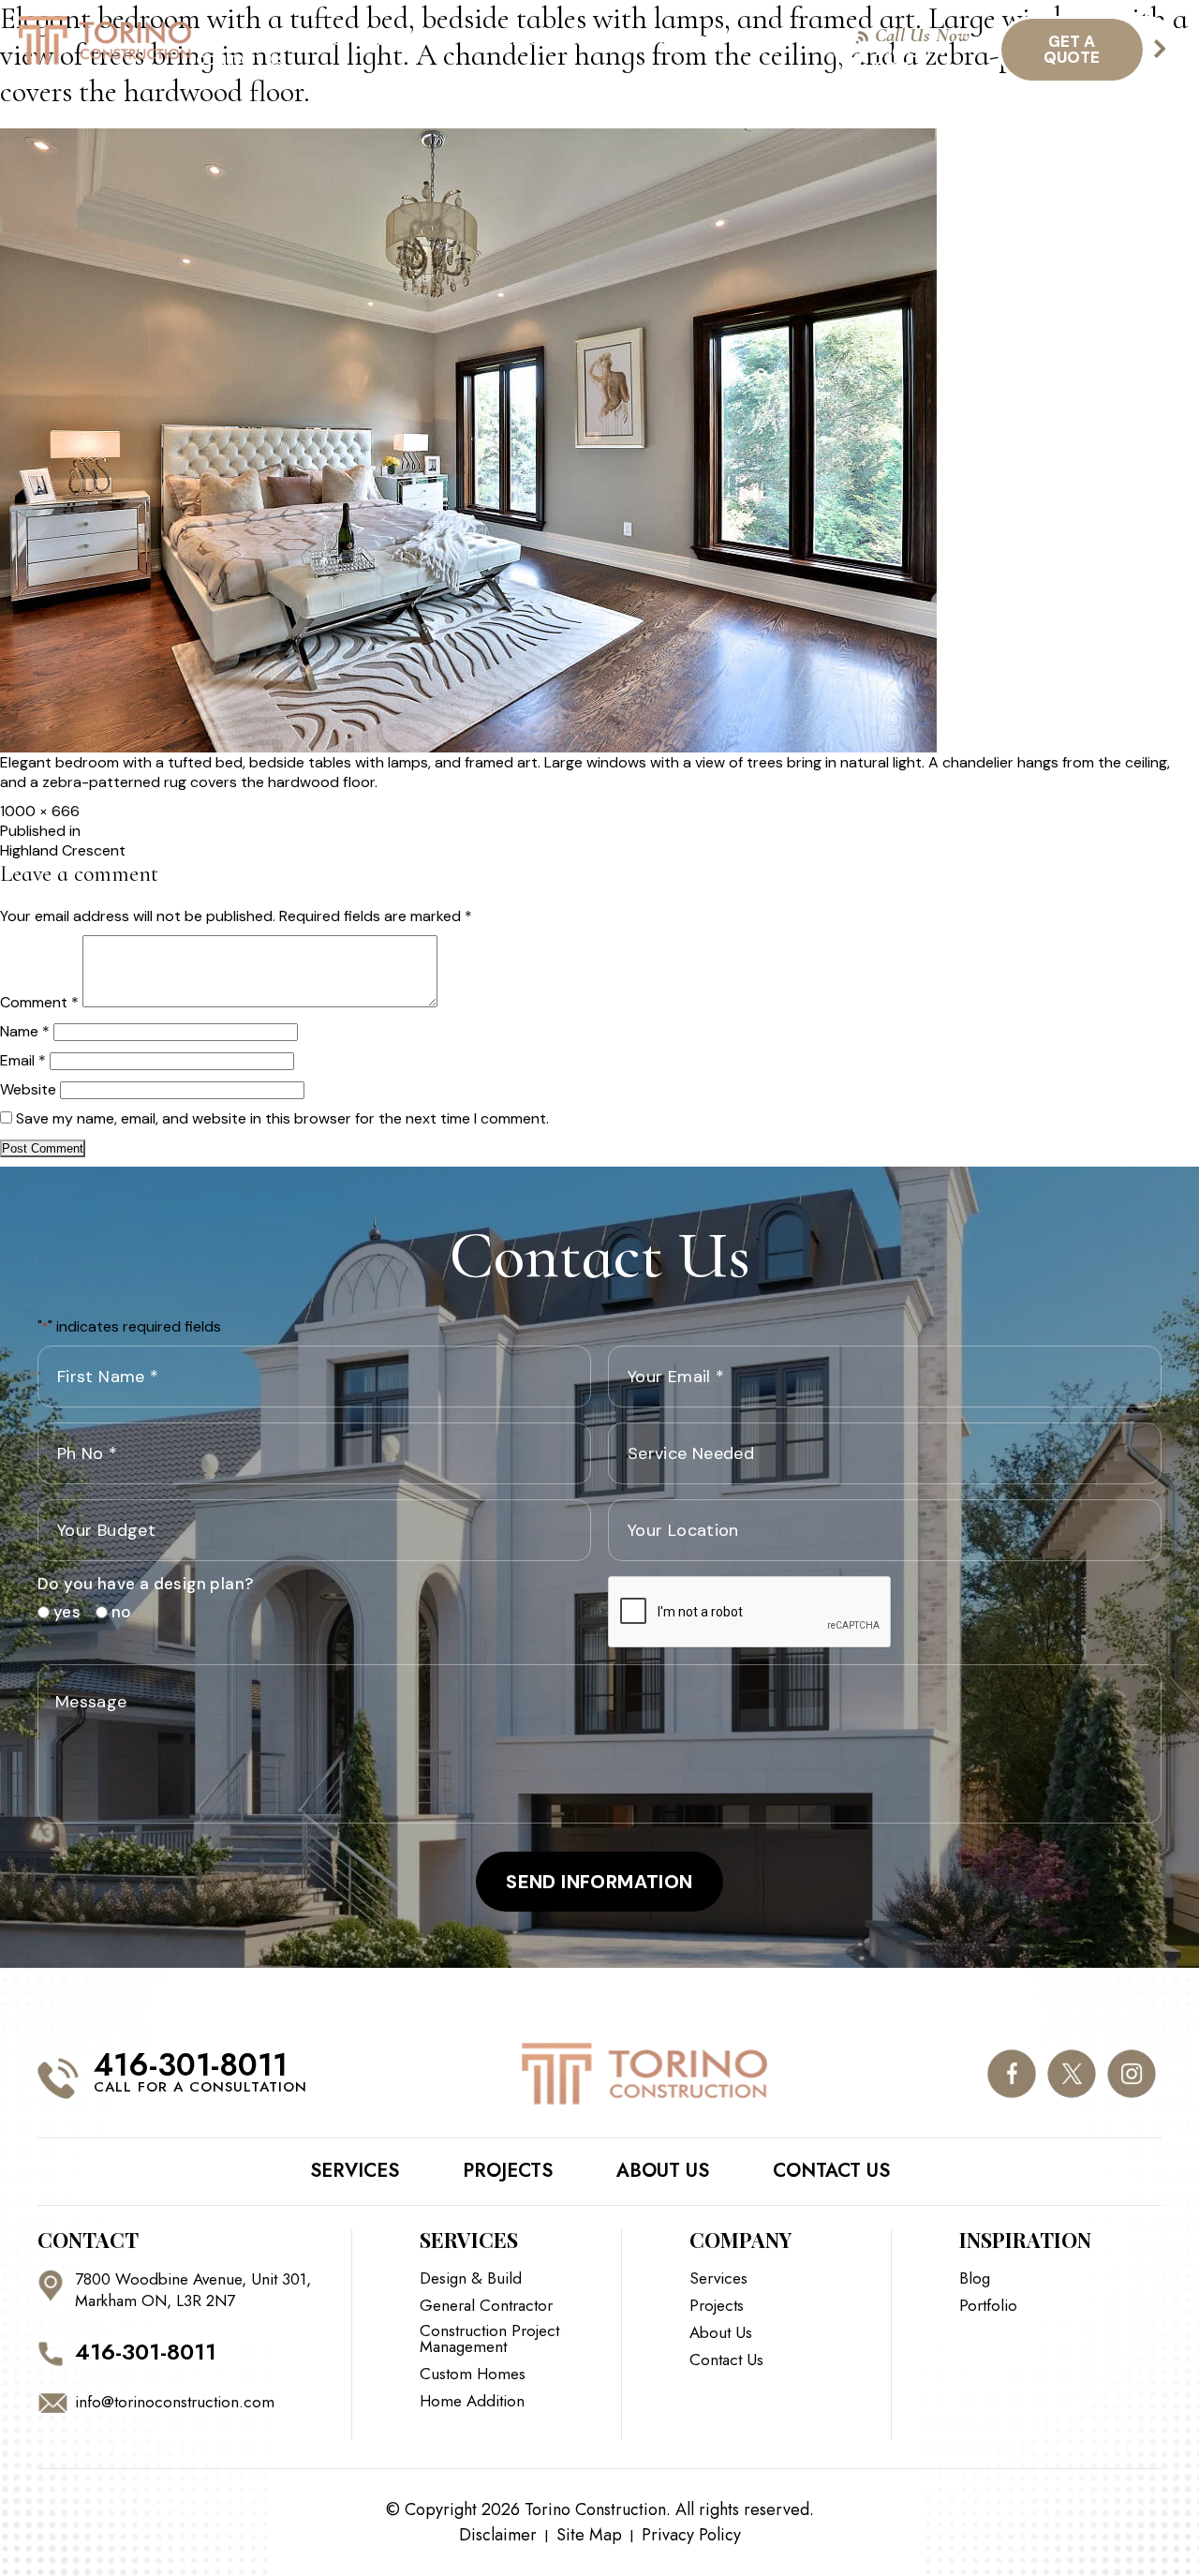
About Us (633, 40)
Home (212, 40)
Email (23, 1060)
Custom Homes (473, 2374)
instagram (1131, 2073)
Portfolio (988, 2306)
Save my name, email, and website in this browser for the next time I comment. (282, 1118)
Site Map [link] (589, 2535)
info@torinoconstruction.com (175, 2402)
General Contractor (486, 2306)
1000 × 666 (40, 811)
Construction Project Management (489, 2339)
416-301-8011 (911, 60)
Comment (39, 1002)
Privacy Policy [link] (691, 2535)
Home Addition (472, 2401)
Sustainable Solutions (411, 40)
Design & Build (471, 2278)
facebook (1011, 2073)
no (115, 1612)
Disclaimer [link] (498, 2535)
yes (60, 1612)
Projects (549, 40)
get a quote (1072, 49)
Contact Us (241, 60)
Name (25, 1031)
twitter (1071, 2073)
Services (278, 40)
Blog (700, 40)
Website (28, 1089)
